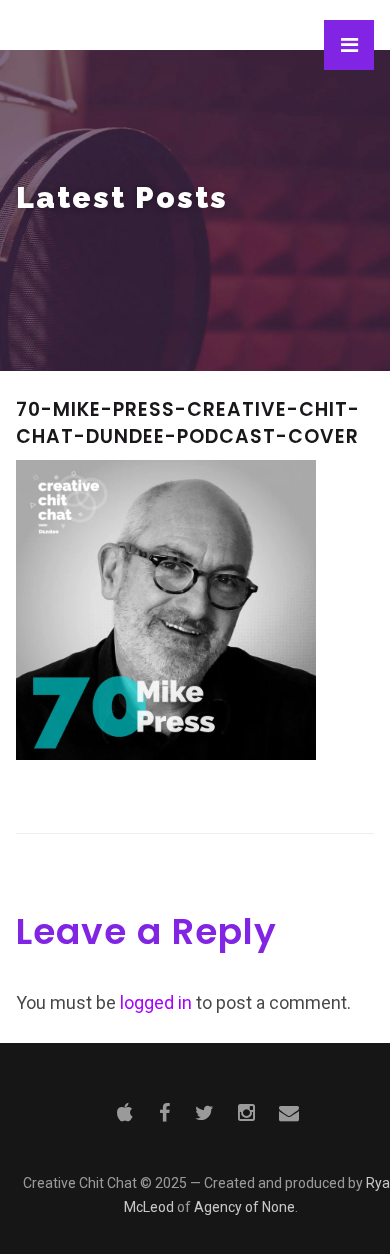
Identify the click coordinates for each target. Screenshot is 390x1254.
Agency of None (244, 1207)
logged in (156, 1002)
